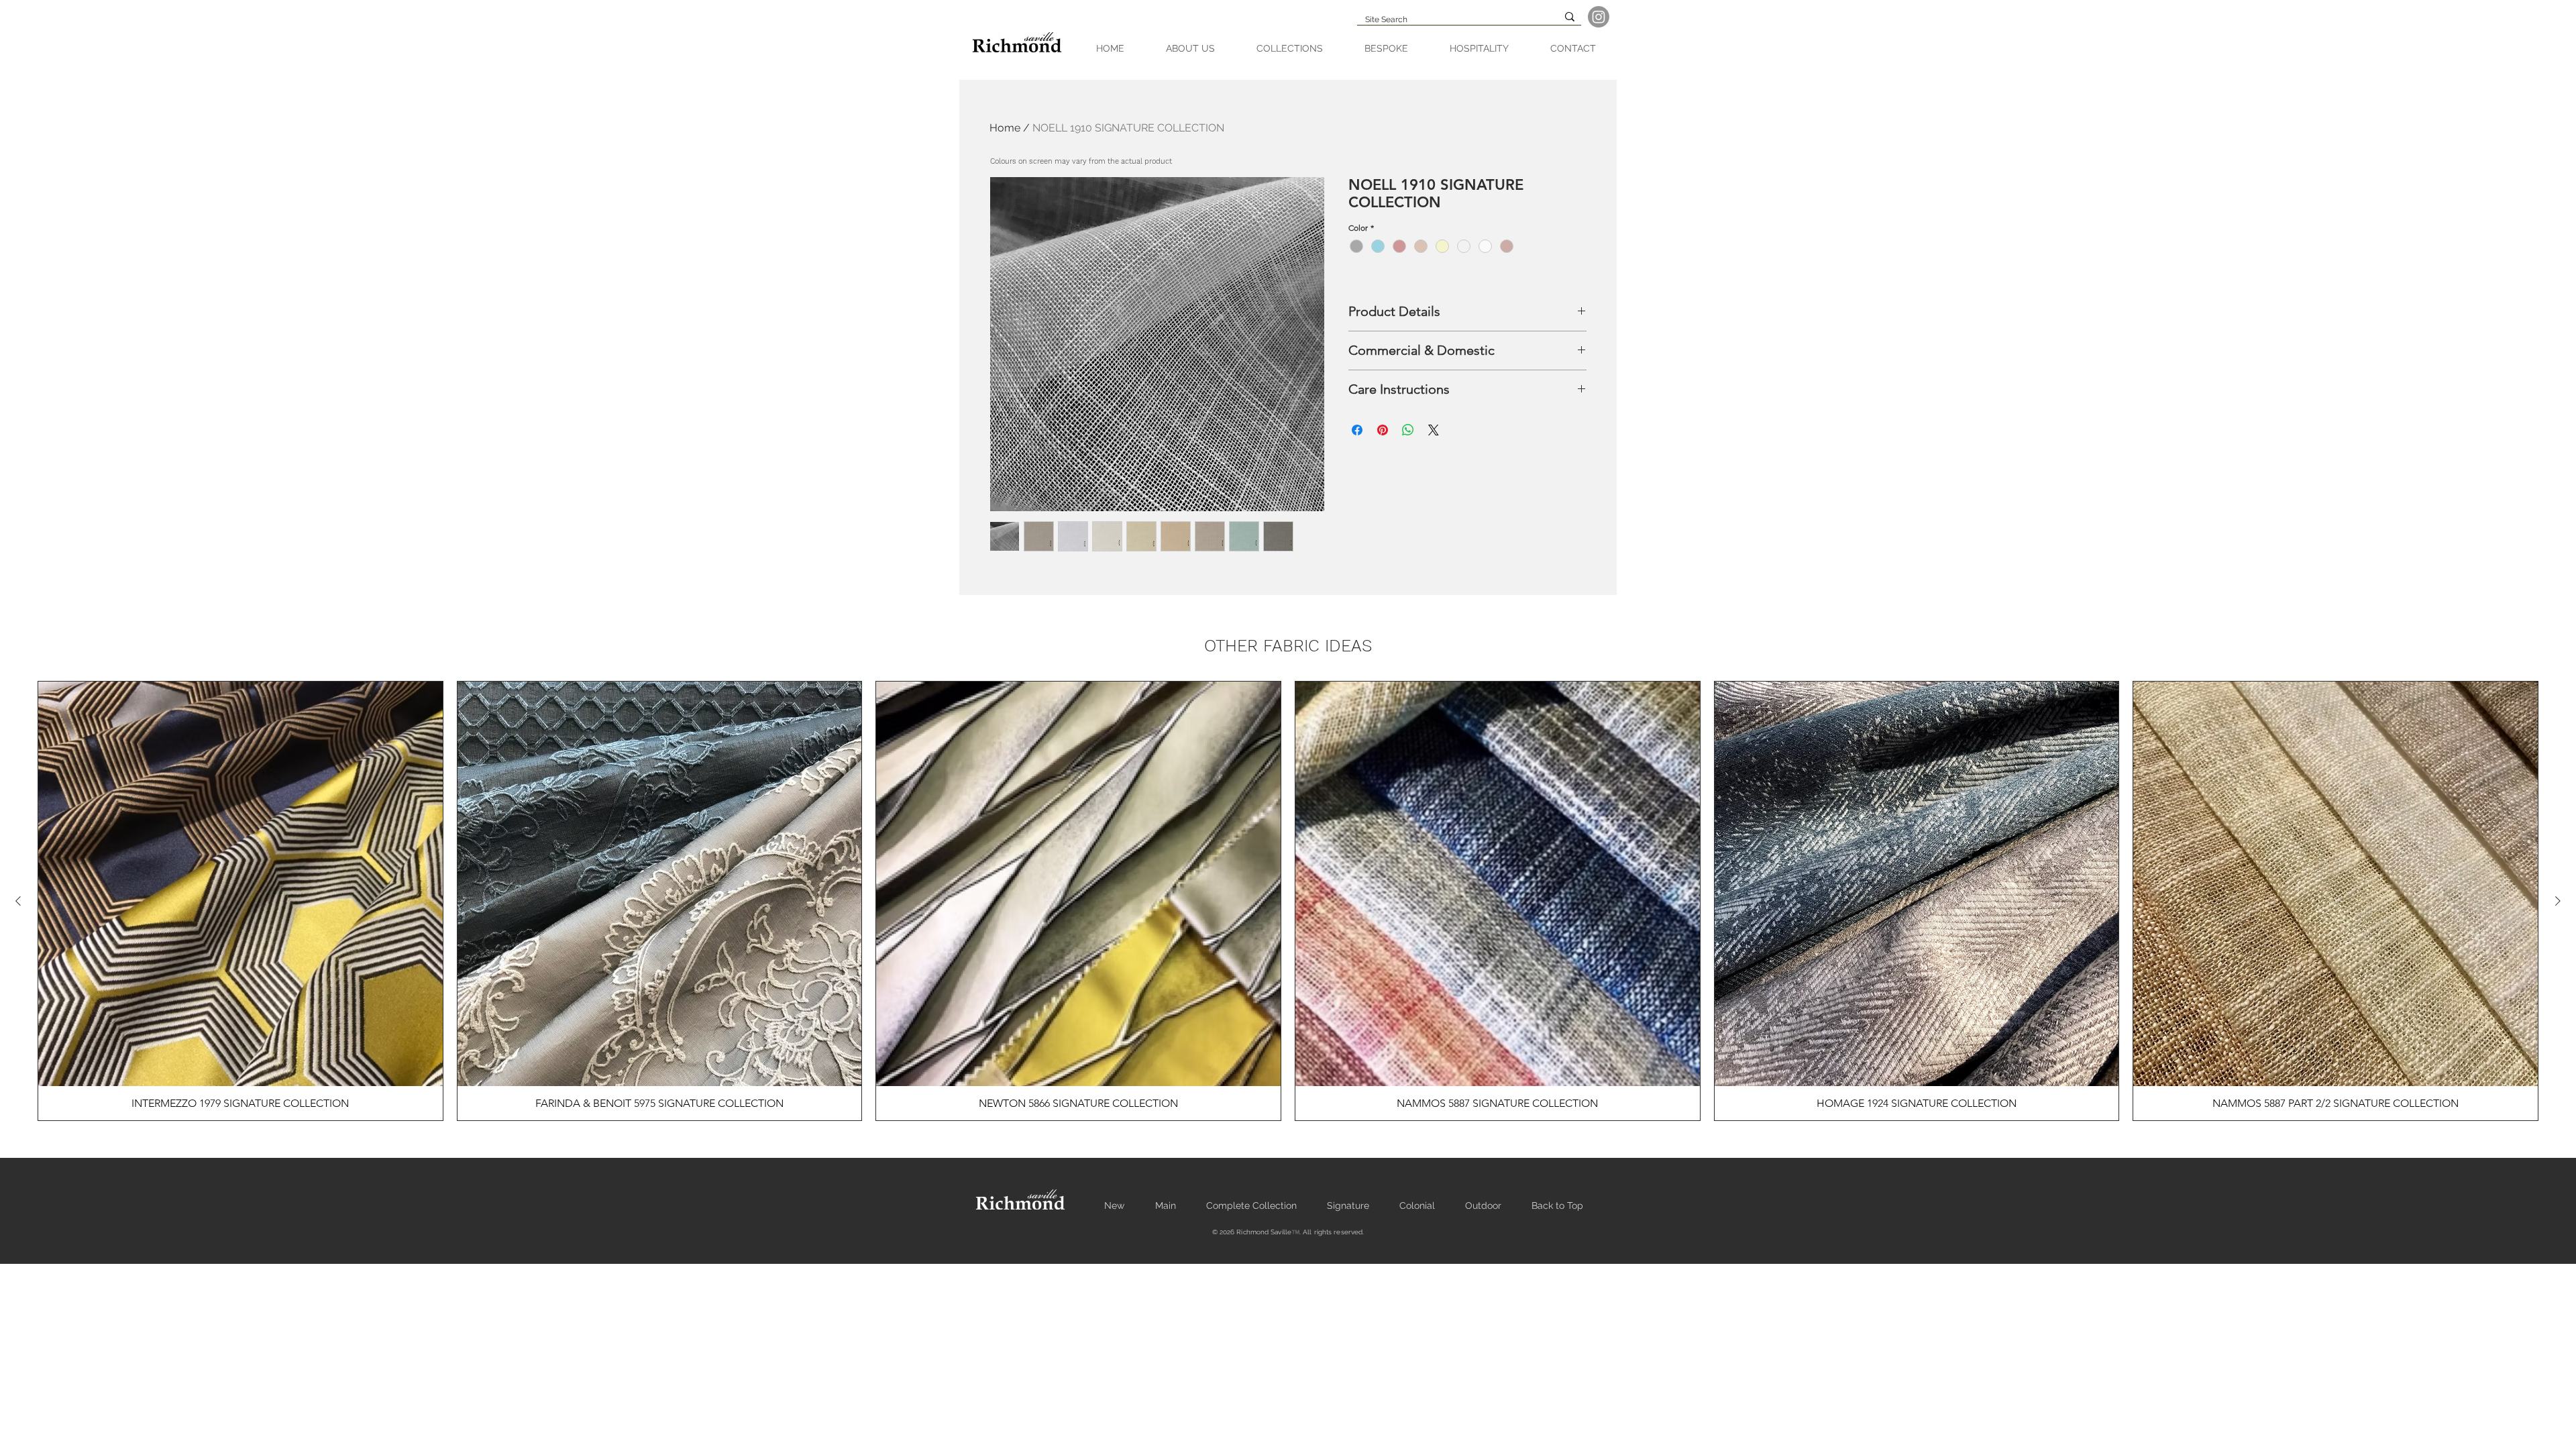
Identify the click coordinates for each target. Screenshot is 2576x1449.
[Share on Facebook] (1357, 430)
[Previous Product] (18, 901)
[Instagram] (1599, 17)
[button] (1290, 49)
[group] (1288, 901)
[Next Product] (2558, 901)
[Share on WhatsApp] (1408, 430)
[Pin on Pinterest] (1383, 430)
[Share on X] (1434, 430)
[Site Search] (1570, 17)
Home (1005, 128)
